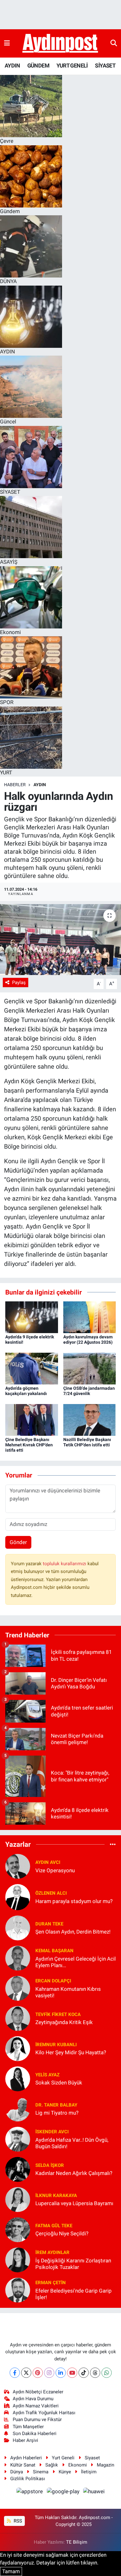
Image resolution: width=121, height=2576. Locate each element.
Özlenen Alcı (51, 1893)
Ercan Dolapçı (53, 1981)
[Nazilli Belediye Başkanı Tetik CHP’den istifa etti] (90, 1420)
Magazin (105, 2465)
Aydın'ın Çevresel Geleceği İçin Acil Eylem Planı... (76, 1962)
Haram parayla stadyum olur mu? (74, 1901)
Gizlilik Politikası (28, 2479)
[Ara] (114, 43)
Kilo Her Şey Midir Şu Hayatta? (71, 2052)
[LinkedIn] (61, 2373)
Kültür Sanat (23, 2465)
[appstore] (30, 2492)
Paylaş (19, 982)
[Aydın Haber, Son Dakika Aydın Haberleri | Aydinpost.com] (60, 44)
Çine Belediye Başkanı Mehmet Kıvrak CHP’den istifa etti (29, 1445)
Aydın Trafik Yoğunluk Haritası (44, 2413)
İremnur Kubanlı (56, 2045)
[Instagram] (49, 2373)
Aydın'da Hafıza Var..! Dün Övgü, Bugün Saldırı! (72, 2143)
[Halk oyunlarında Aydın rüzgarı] (60, 940)
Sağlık (52, 2465)
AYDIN (12, 65)
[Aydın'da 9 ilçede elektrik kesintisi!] (32, 1317)
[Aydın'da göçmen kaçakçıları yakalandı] (32, 1368)
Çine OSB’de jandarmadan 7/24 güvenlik (89, 1391)
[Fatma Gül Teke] (18, 2229)
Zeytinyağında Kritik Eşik (64, 2022)
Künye (65, 2472)
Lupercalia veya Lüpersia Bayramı (74, 2203)
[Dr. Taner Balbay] (18, 2108)
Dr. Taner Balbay (56, 2105)
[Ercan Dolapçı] (18, 1988)
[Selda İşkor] (18, 2169)
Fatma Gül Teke (54, 2226)
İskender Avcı (52, 2132)
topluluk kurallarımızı (65, 1564)
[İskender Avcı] (18, 2139)
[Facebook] (15, 2373)
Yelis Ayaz (47, 2075)
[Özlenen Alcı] (18, 1897)
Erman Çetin (51, 2283)
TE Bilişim (77, 2542)
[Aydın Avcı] (18, 1866)
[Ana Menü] (7, 43)
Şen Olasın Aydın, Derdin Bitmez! (73, 1932)
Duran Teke (49, 1924)
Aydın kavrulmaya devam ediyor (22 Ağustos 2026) (88, 1339)
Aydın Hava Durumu (33, 2399)
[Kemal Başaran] (18, 1958)
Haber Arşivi (25, 2440)
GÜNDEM (38, 65)
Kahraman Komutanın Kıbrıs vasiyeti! (68, 1992)
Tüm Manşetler (28, 2427)
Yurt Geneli (63, 2458)
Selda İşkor (50, 2165)
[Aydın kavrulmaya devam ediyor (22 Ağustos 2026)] (90, 1317)
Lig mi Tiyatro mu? (57, 2113)
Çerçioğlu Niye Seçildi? (62, 2233)
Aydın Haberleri (26, 2458)
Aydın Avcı (48, 1862)
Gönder (18, 1542)
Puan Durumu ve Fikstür (37, 2420)
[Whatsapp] (107, 2373)
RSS (17, 2521)
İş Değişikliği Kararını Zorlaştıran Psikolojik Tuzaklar (73, 2264)
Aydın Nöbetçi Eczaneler (38, 2392)
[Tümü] (113, 1844)
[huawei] (94, 2492)
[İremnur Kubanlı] (18, 2048)
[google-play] (64, 2492)
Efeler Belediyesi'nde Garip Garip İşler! (74, 2294)
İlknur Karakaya (56, 2196)
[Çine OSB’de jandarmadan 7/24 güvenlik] (90, 1368)
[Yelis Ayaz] (18, 2078)
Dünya (17, 2472)
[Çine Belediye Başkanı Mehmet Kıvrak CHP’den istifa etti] (32, 1420)
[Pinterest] (38, 2373)
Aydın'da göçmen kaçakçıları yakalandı (26, 1391)
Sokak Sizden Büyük (59, 2083)
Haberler (15, 785)
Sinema (41, 2472)
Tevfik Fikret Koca (58, 2014)
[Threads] (95, 2373)
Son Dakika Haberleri (35, 2434)
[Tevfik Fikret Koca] (18, 2018)
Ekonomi (78, 2465)
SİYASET (105, 65)
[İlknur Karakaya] (18, 2199)
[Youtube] (72, 2373)
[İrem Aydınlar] (18, 2259)
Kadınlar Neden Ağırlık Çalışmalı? (74, 2173)
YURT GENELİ (72, 65)
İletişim (89, 2472)
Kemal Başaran (54, 1951)
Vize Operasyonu (55, 1870)
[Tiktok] (84, 2373)
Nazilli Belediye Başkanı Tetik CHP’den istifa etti (87, 1442)
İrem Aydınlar (52, 2252)
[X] (26, 2373)
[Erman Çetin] (18, 2289)
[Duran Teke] (18, 1927)
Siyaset (92, 2458)
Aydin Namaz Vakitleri (36, 2406)
